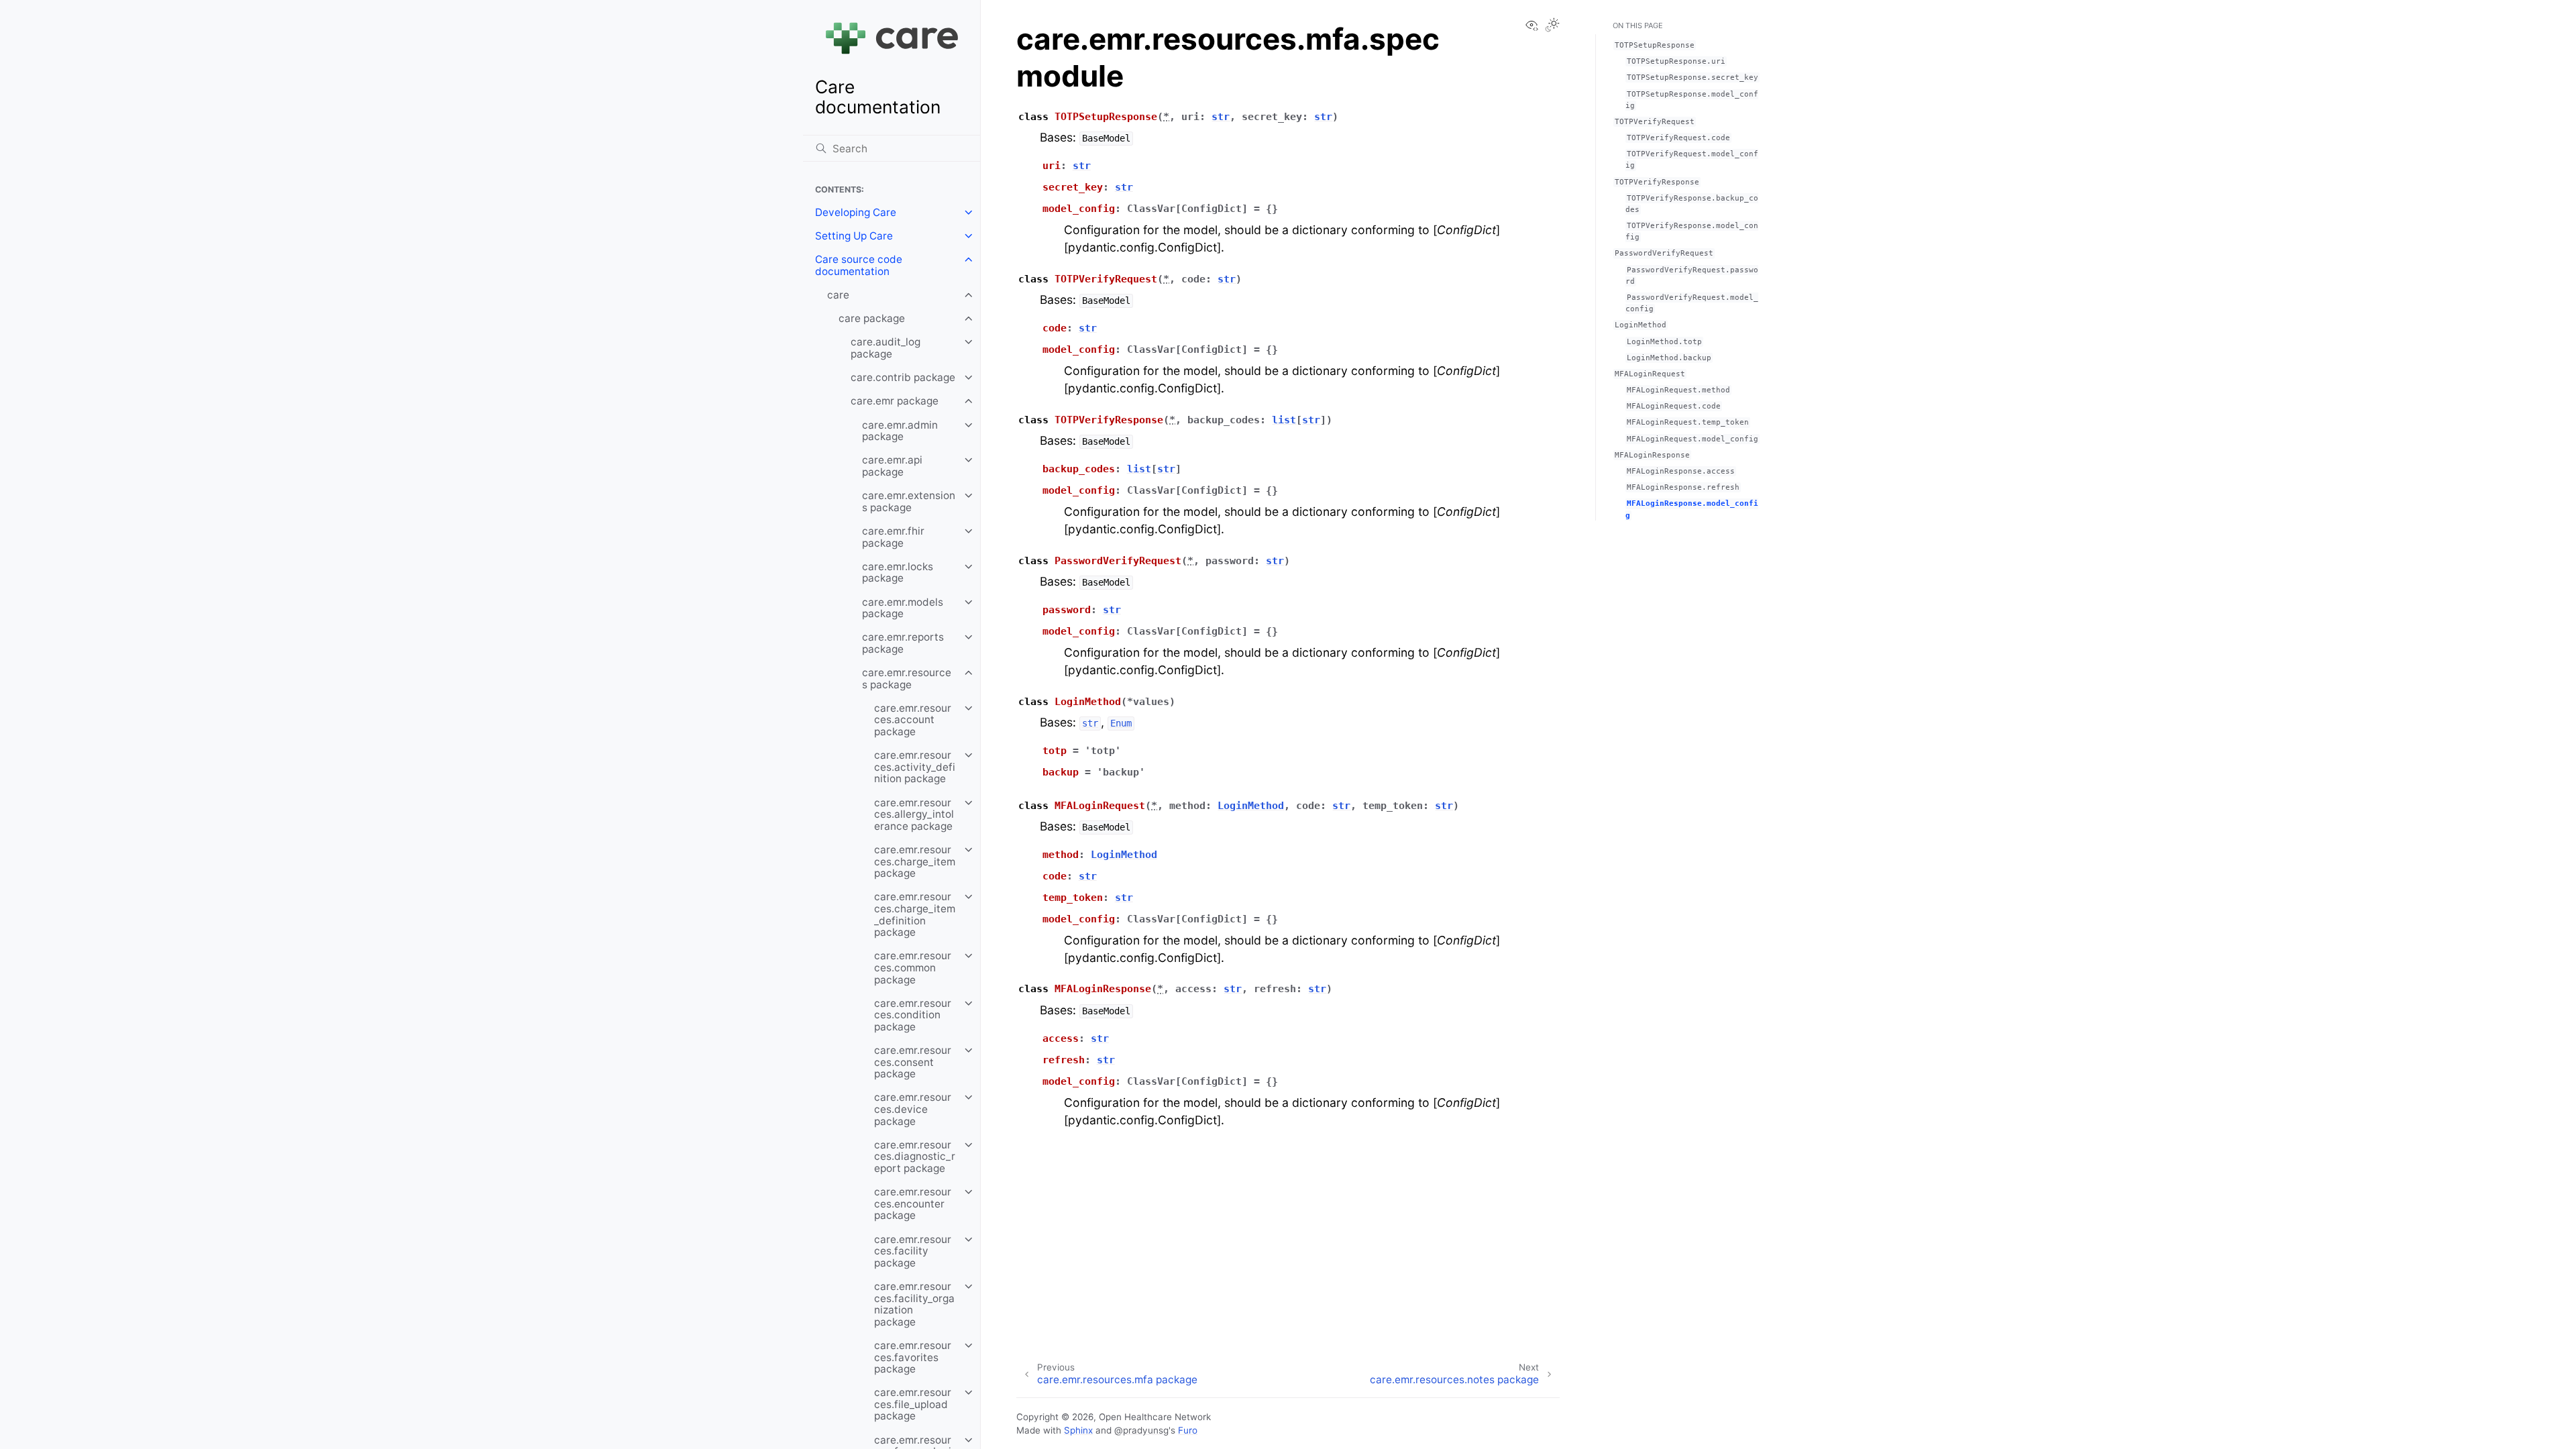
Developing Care (856, 212)
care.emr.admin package (900, 431)
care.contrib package (903, 377)
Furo (1188, 1430)
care (838, 295)
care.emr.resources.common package (913, 967)
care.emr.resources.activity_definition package (915, 767)
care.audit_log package (885, 348)
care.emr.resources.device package (913, 1109)
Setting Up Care (854, 236)
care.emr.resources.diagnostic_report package (915, 1157)
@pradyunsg (1141, 1430)
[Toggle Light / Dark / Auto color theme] (1552, 26)
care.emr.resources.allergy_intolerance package (914, 814)
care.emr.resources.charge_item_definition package (915, 914)
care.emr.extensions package (909, 501)
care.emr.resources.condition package (913, 1015)
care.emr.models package (903, 608)
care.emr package (895, 401)
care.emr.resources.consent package (913, 1062)
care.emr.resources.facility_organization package (914, 1304)
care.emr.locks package (898, 573)
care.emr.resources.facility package (913, 1251)
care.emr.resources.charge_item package (915, 861)
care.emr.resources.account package (913, 720)
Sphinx (1078, 1430)
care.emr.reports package (903, 643)
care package (872, 318)
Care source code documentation (859, 265)
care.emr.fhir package (893, 537)
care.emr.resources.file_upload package (913, 1404)
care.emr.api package (892, 466)
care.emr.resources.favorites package (913, 1357)
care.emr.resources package (907, 679)
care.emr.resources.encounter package (913, 1203)
